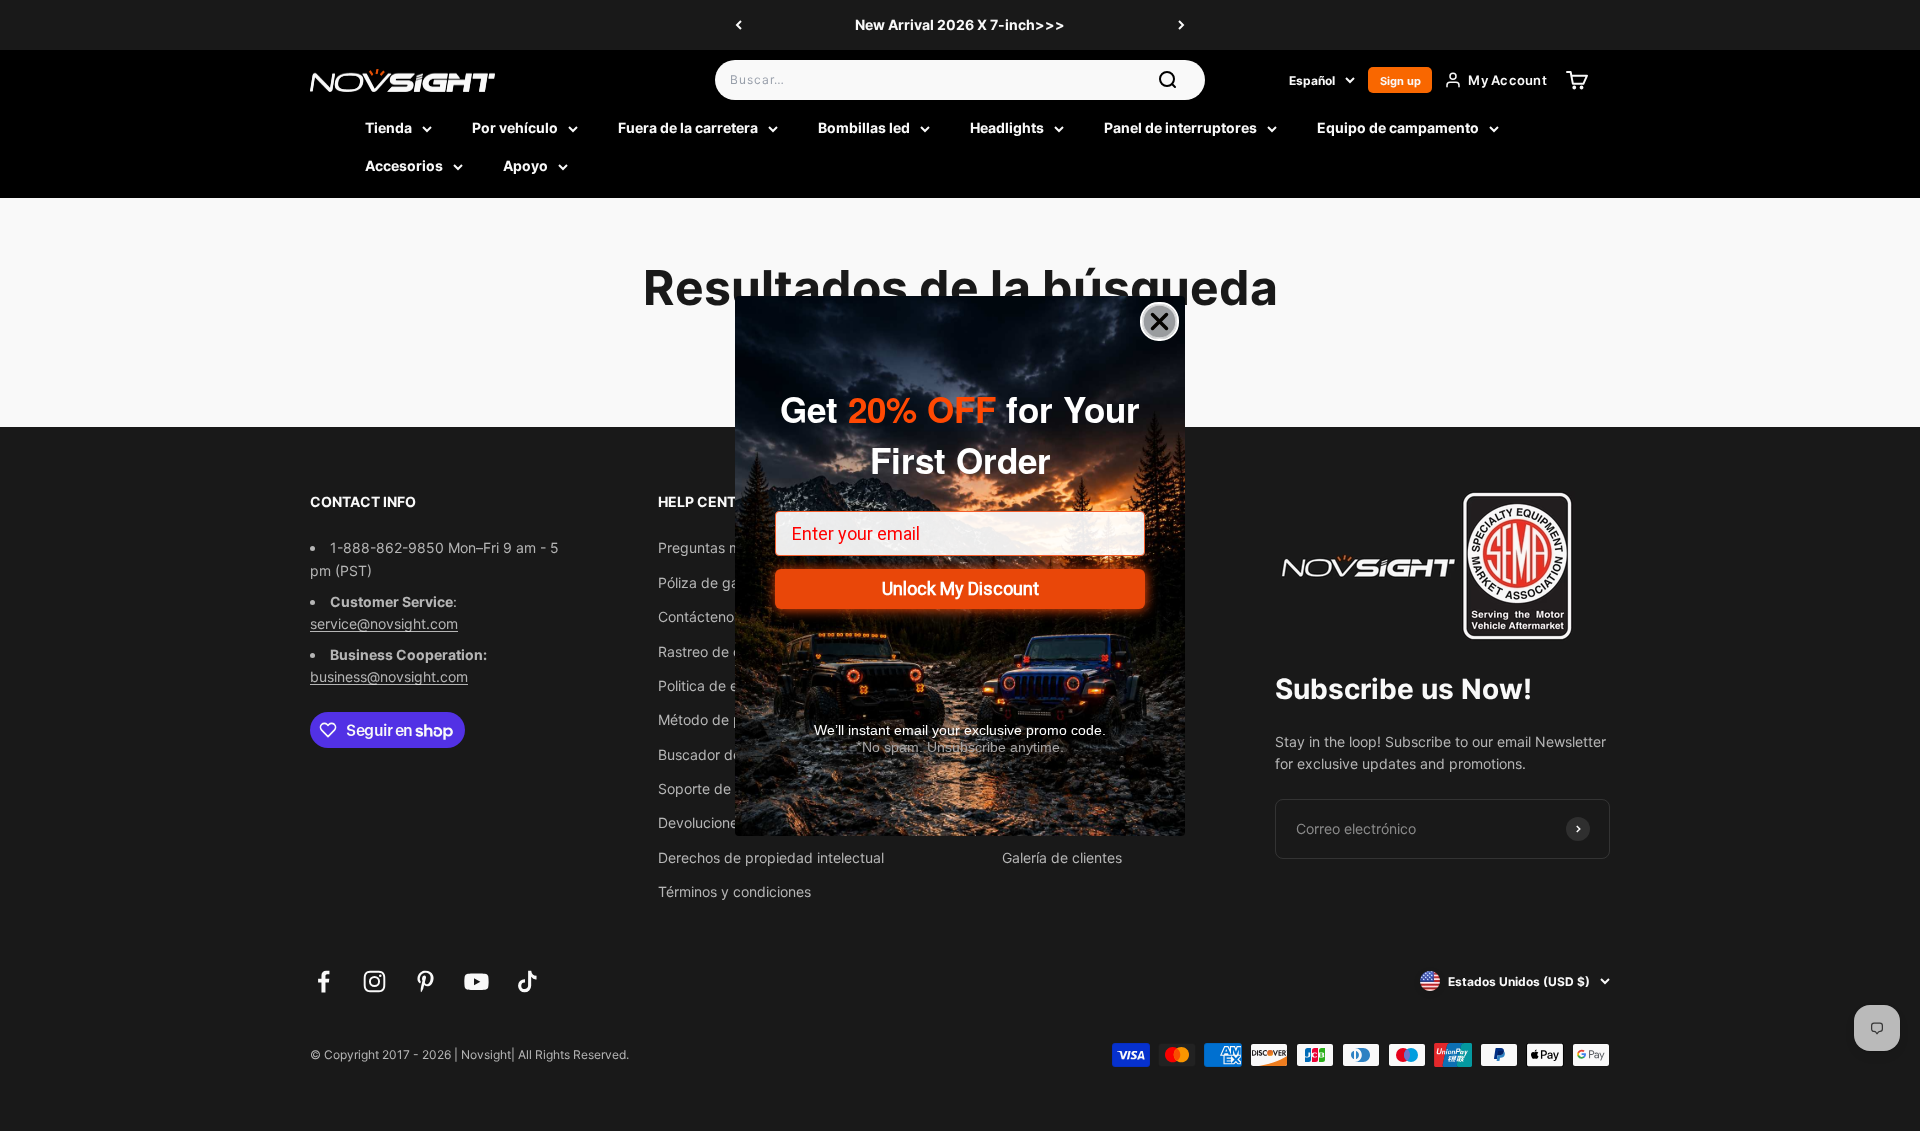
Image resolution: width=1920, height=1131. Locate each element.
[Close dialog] (1159, 321)
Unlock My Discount (960, 588)
